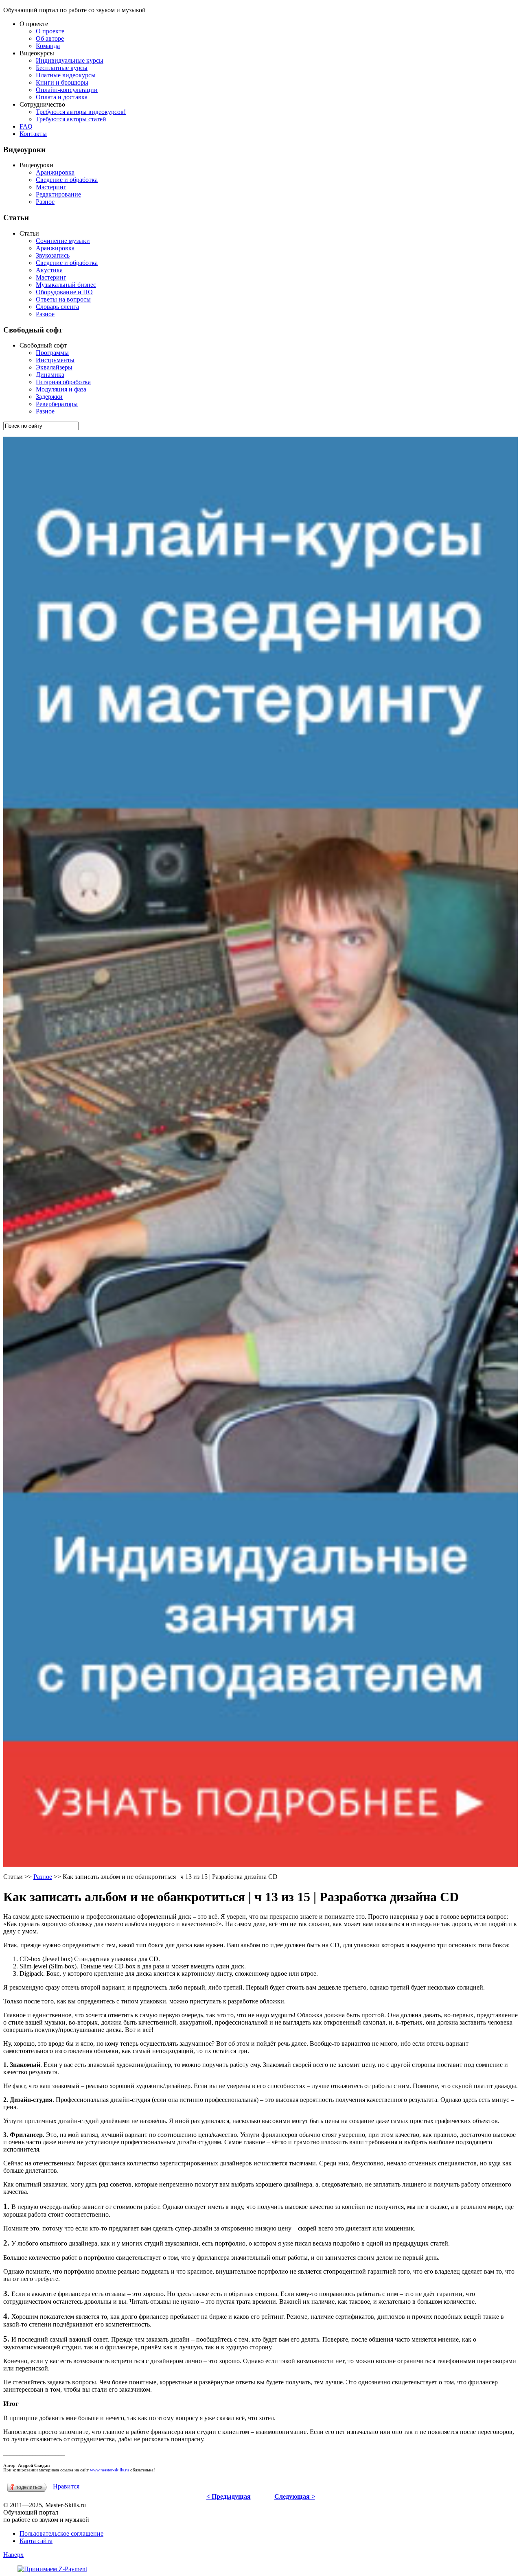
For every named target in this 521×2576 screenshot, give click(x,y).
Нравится (66, 2486)
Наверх (13, 2555)
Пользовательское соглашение (61, 2533)
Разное (43, 1877)
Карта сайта (36, 2541)
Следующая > (295, 2496)
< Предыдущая (229, 2496)
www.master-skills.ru (109, 2470)
